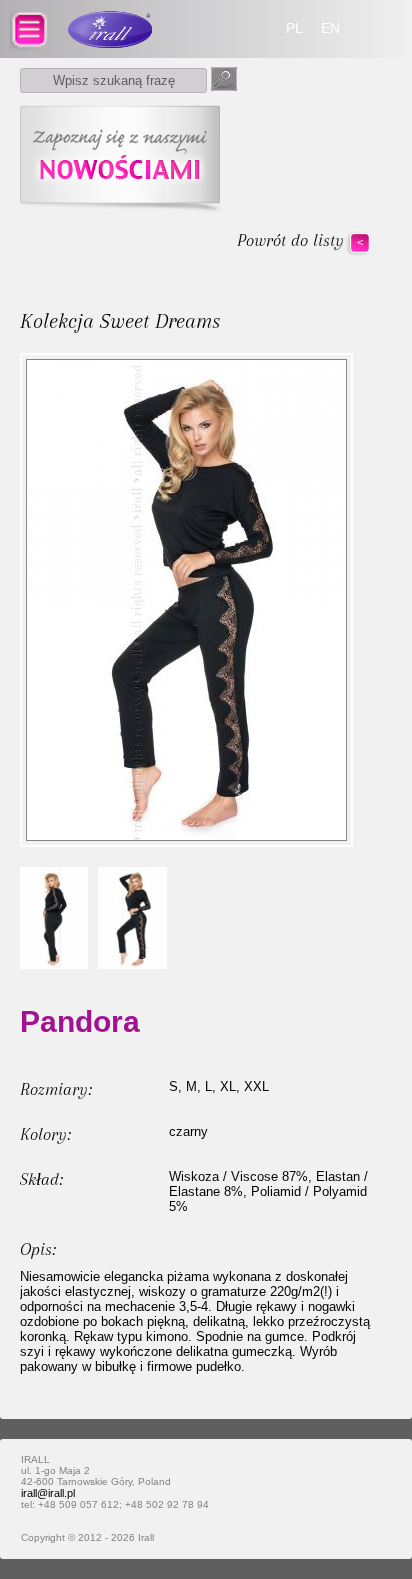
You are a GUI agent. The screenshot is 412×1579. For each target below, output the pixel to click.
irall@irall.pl (48, 1493)
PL (294, 28)
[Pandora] (54, 918)
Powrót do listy (290, 240)
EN (330, 28)
